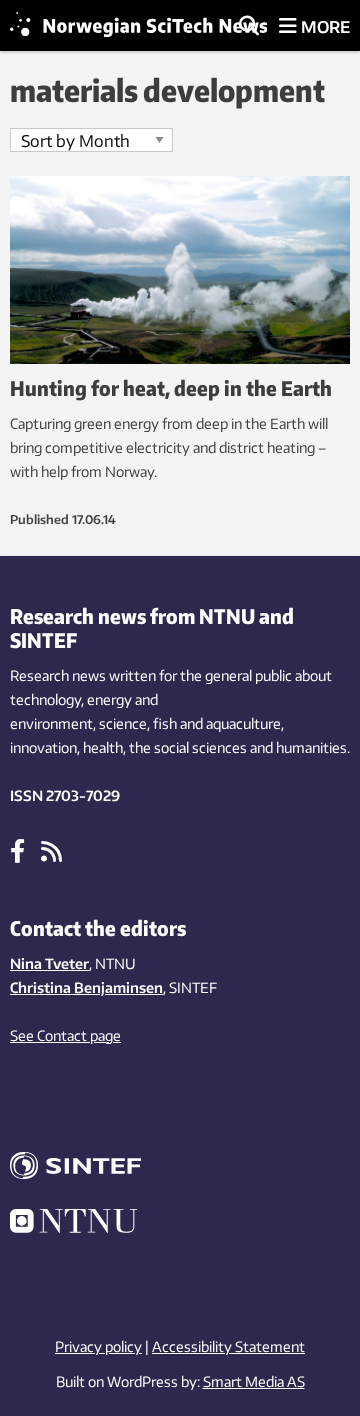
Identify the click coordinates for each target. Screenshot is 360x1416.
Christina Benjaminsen (86, 987)
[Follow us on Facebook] (17, 850)
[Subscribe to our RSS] (51, 850)
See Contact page (65, 1035)
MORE (323, 27)
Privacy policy (98, 1346)
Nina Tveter (49, 963)
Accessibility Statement (228, 1346)
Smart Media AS (254, 1381)
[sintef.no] (180, 1168)
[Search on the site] (249, 27)
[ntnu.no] (180, 1224)
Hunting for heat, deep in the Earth (171, 387)
